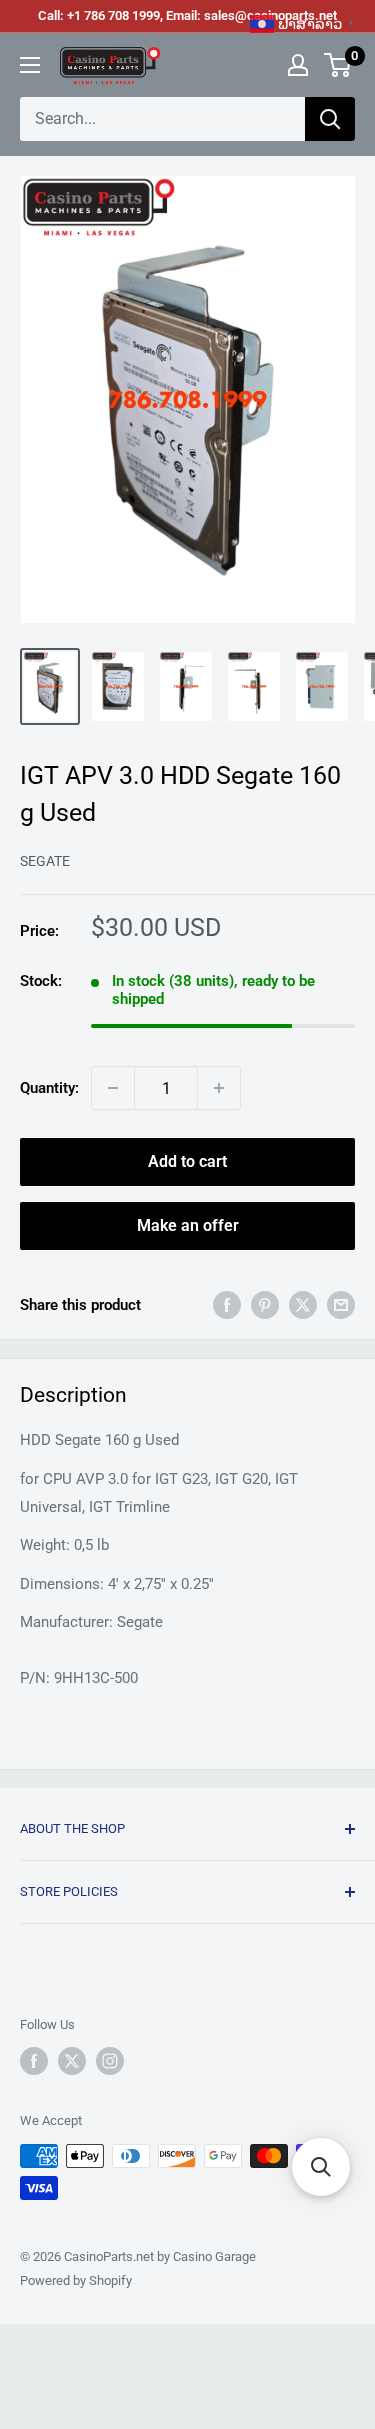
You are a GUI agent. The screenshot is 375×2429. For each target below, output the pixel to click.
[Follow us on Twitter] (72, 2061)
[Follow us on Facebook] (34, 2061)
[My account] (298, 65)
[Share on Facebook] (227, 1304)
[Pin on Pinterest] (265, 1304)
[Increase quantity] (219, 1088)
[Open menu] (30, 65)
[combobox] (162, 119)
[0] (338, 65)
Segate (45, 861)
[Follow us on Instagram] (110, 2061)
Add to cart (187, 1161)
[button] (321, 2167)
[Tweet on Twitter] (303, 1304)
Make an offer (188, 1225)
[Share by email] (341, 1304)
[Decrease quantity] (113, 1088)
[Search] (330, 119)
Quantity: (49, 1088)
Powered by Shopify (76, 2280)
